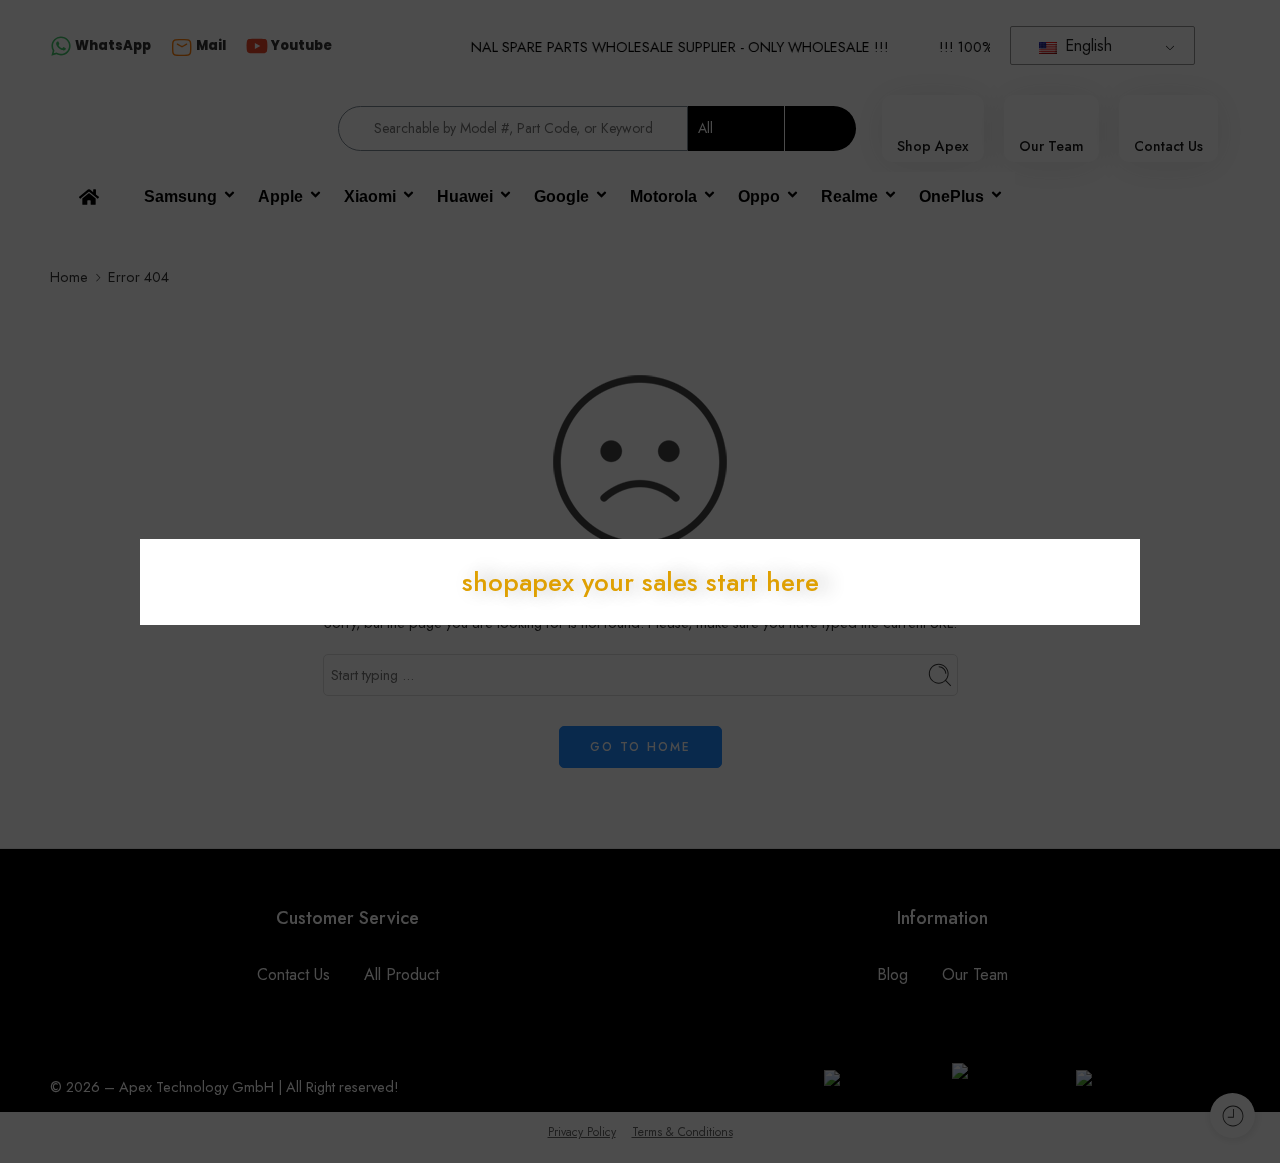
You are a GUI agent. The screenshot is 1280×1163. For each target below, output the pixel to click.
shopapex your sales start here (640, 582)
